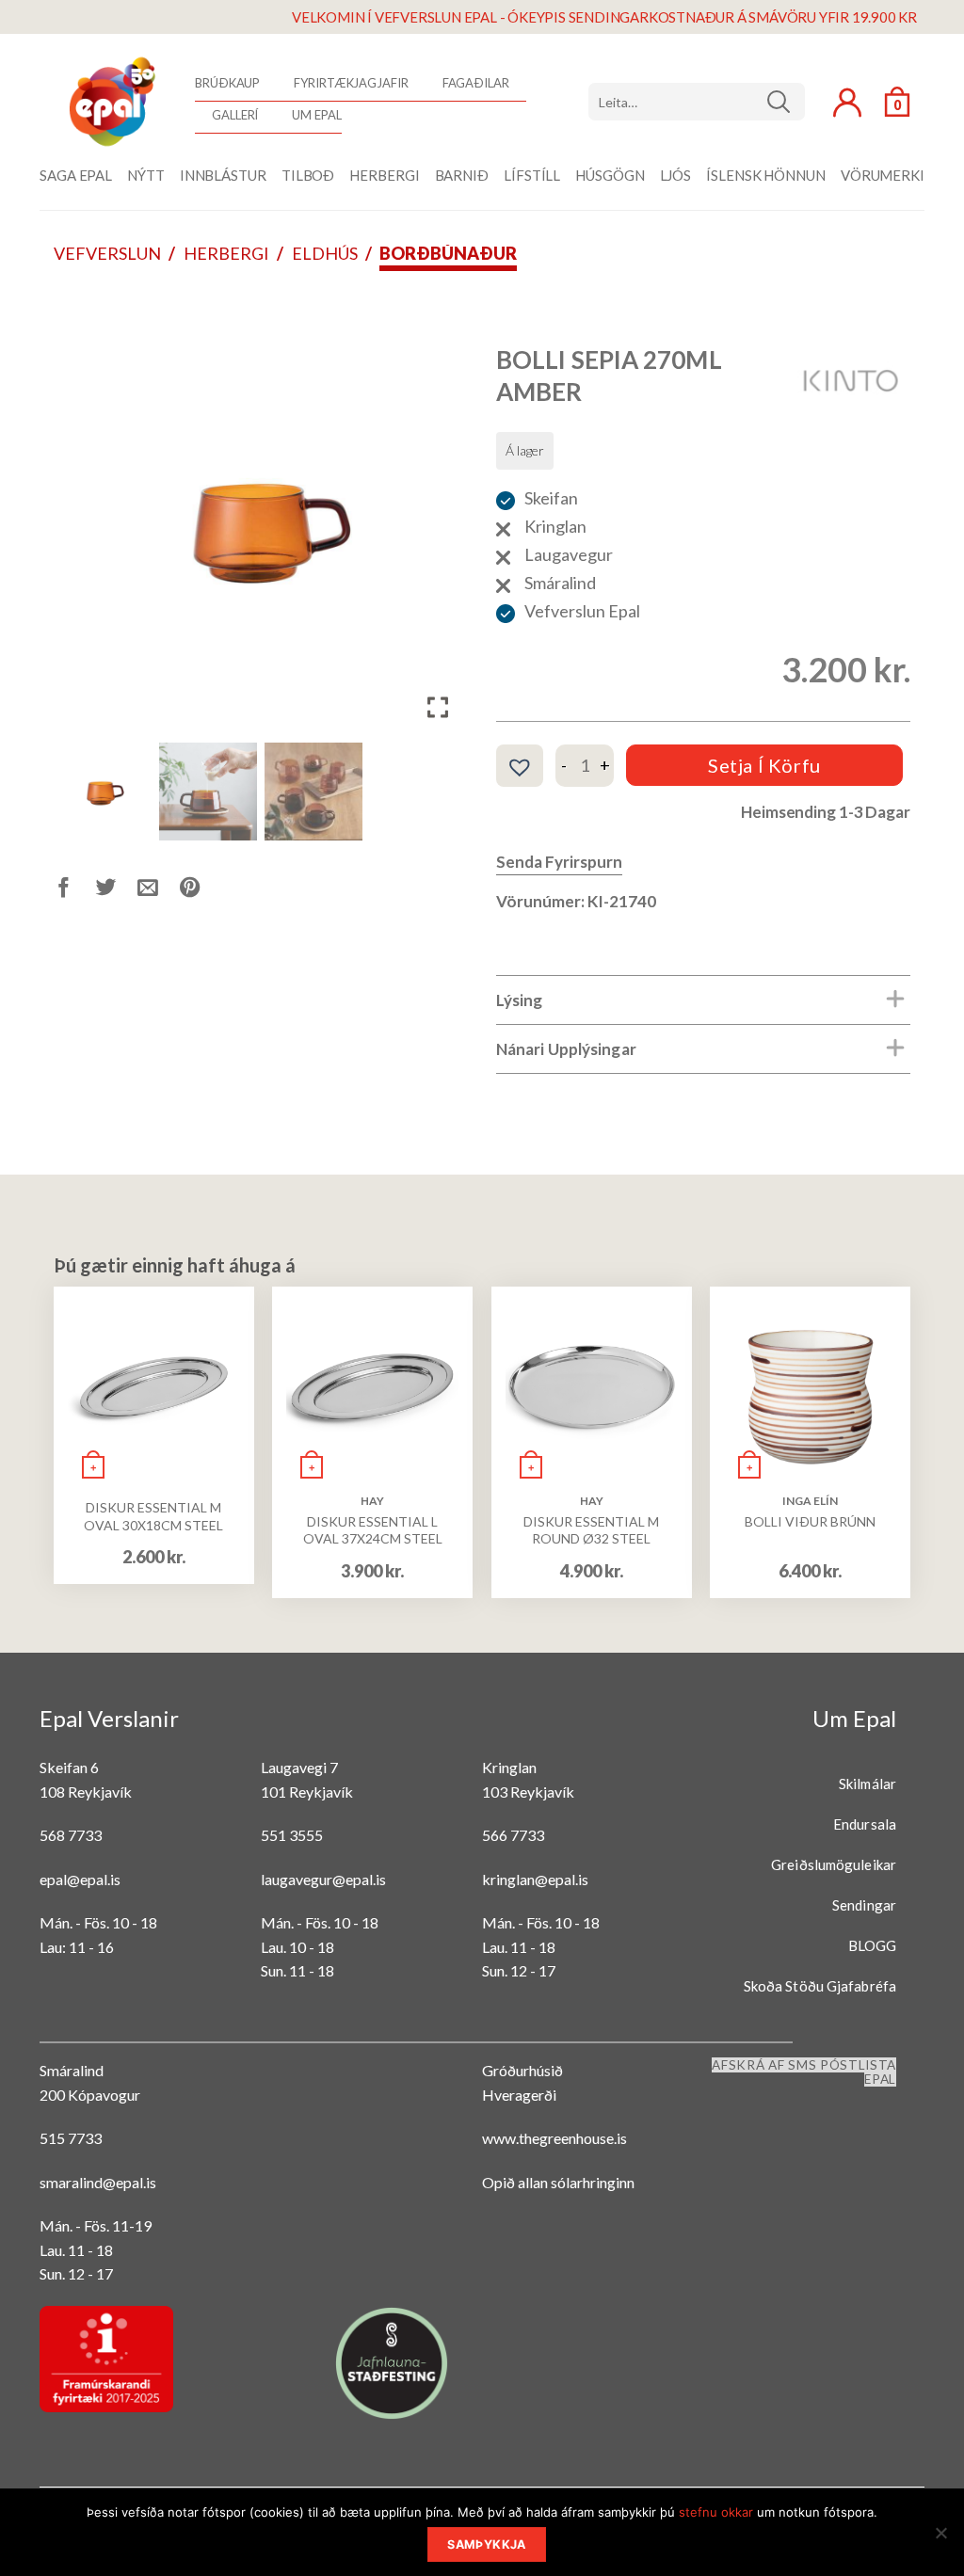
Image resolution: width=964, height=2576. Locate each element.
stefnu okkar (716, 2512)
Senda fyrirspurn (559, 862)
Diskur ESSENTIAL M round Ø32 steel (591, 1530)
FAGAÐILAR (476, 83)
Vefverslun (107, 253)
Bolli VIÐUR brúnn (810, 1521)
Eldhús (325, 253)
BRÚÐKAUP (227, 83)
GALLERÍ (235, 115)
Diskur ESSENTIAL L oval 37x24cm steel (373, 1530)
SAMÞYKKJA (486, 2544)
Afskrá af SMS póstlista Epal (804, 2072)
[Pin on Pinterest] (201, 890)
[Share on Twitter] (117, 890)
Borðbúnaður (448, 253)
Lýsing (520, 1000)
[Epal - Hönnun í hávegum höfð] (110, 102)
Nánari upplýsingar (566, 1049)
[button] (440, 534)
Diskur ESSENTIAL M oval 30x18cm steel (153, 1516)
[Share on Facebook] (75, 890)
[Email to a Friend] (159, 890)
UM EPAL (316, 115)
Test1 (786, 102)
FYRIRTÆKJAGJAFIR (351, 83)
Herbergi (226, 253)
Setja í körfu (764, 765)
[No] (940, 2538)
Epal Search (697, 102)
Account (847, 103)
